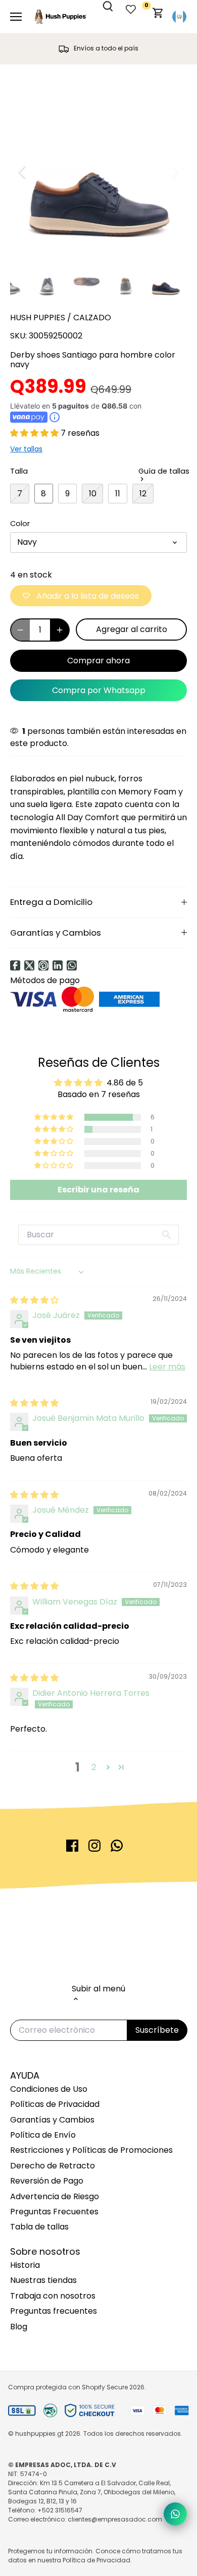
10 (93, 494)
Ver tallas (26, 449)
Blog (19, 2327)
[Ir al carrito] (158, 17)
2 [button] (94, 1767)
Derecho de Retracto (53, 2166)
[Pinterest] (43, 965)
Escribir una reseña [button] (98, 1190)
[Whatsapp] (72, 965)
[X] (29, 965)
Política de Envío (43, 2135)
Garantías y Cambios (56, 933)
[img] (34, 1300)
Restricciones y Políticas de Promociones (91, 2150)
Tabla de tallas (39, 2227)
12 (143, 494)
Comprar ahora (98, 661)
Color (20, 524)
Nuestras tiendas (43, 2280)
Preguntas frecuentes (54, 2311)
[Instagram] (94, 1846)
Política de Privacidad (96, 2560)
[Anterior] (23, 172)
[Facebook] (15, 965)
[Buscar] (114, 15)
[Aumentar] (60, 630)
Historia (25, 2265)
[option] (98, 172)
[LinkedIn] (58, 965)
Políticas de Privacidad (55, 2104)
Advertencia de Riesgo (55, 2196)
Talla (19, 471)
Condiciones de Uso (49, 2089)
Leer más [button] (167, 1367)
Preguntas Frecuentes (54, 2212)
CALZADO (92, 318)
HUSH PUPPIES (38, 318)
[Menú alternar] (16, 17)
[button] (35, 433)
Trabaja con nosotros (53, 2296)
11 (118, 494)
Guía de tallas (164, 472)
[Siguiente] (174, 172)
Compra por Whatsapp (99, 690)
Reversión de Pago (47, 2181)
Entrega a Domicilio (51, 902)
